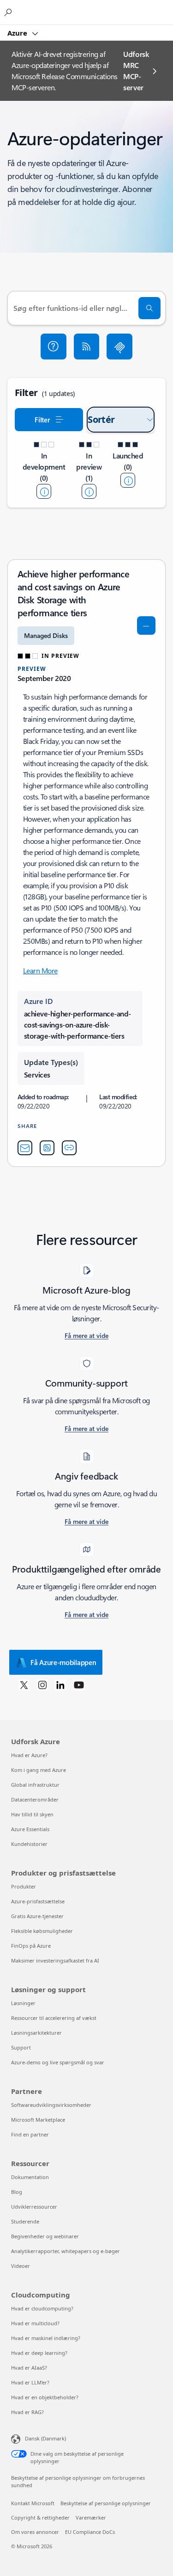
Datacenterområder (35, 1799)
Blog (17, 2192)
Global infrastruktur (35, 1785)
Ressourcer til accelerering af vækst (54, 2018)
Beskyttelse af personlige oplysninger (106, 2503)
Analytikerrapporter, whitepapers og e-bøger (66, 2251)
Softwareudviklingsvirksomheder (51, 2105)
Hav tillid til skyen (32, 1814)
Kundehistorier (29, 1844)
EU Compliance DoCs (90, 2532)
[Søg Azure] (9, 12)
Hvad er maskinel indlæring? (46, 2338)
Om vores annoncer (35, 2532)
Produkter (24, 1886)
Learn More (40, 970)
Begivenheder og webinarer (45, 2236)
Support (21, 2047)
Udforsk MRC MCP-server (136, 71)
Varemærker (91, 2517)
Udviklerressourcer (34, 2207)
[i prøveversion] (89, 491)
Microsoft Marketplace (38, 2120)
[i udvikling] (44, 491)
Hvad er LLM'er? (30, 2382)
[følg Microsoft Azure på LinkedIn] (60, 1684)
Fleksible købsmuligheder (42, 1931)
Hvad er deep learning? (39, 2353)
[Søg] (149, 308)
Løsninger (23, 2003)
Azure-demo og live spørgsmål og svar (58, 2062)
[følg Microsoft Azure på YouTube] (79, 1684)
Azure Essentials (30, 1829)
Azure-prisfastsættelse (38, 1901)
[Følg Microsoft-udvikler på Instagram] (42, 1684)
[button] (54, 347)
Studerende (25, 2221)
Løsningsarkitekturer (36, 2033)
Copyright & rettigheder (40, 2517)
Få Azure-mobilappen (63, 1662)
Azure (18, 33)
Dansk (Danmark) (45, 2438)
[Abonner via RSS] (87, 347)
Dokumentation (30, 2177)
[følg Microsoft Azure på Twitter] (24, 1684)
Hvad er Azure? (29, 1755)
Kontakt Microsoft (33, 2503)
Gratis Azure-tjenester (37, 1916)
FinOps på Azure (31, 1946)
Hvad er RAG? (27, 2412)
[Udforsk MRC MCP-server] (119, 347)
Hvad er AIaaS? (29, 2368)
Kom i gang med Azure (39, 1770)
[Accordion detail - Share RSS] (47, 1148)
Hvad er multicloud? (35, 2323)
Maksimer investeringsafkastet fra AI (55, 1960)
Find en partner (30, 2134)
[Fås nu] (128, 480)
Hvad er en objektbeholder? (45, 2397)
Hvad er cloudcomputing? (42, 2308)
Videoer (21, 2266)
